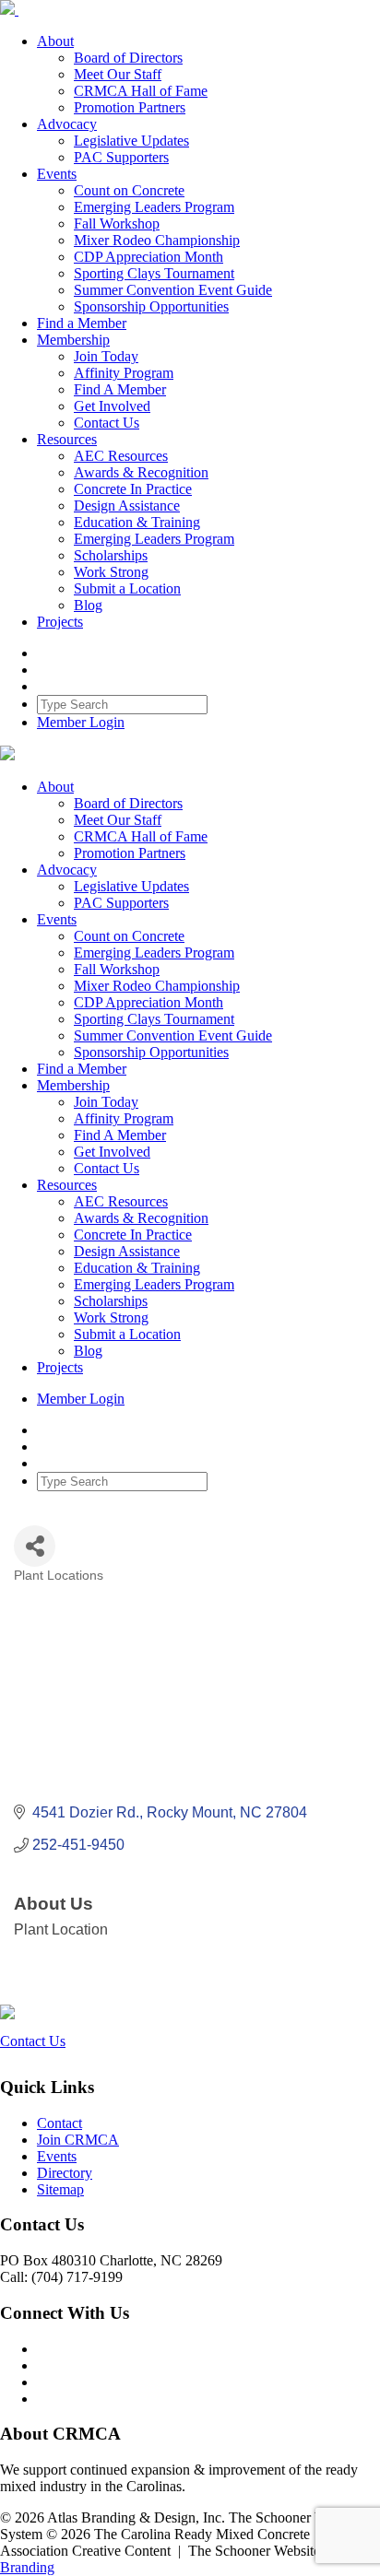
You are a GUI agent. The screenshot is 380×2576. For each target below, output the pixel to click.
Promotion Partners (130, 107)
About (55, 41)
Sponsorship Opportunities (151, 306)
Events (57, 174)
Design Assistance (127, 506)
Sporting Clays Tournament (154, 273)
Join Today (106, 356)
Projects (60, 622)
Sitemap (60, 2189)
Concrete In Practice (133, 489)
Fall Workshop (117, 223)
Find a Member (82, 323)
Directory (65, 2173)
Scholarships (111, 555)
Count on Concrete (129, 190)
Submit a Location (127, 588)
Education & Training (137, 522)
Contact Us (107, 423)
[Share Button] (35, 1546)
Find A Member (120, 389)
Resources (67, 439)
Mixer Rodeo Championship (157, 240)
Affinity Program (124, 373)
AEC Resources (121, 456)
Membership (73, 340)
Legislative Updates (131, 141)
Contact (59, 2123)
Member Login (81, 722)
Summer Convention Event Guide (173, 290)
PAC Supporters (121, 157)
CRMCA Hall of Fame (141, 91)
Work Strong (111, 572)
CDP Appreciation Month (148, 257)
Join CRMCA (78, 2140)
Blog (88, 605)
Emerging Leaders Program (154, 207)
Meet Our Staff (118, 74)
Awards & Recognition (141, 472)
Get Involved (112, 406)
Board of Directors (128, 58)
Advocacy (67, 124)
